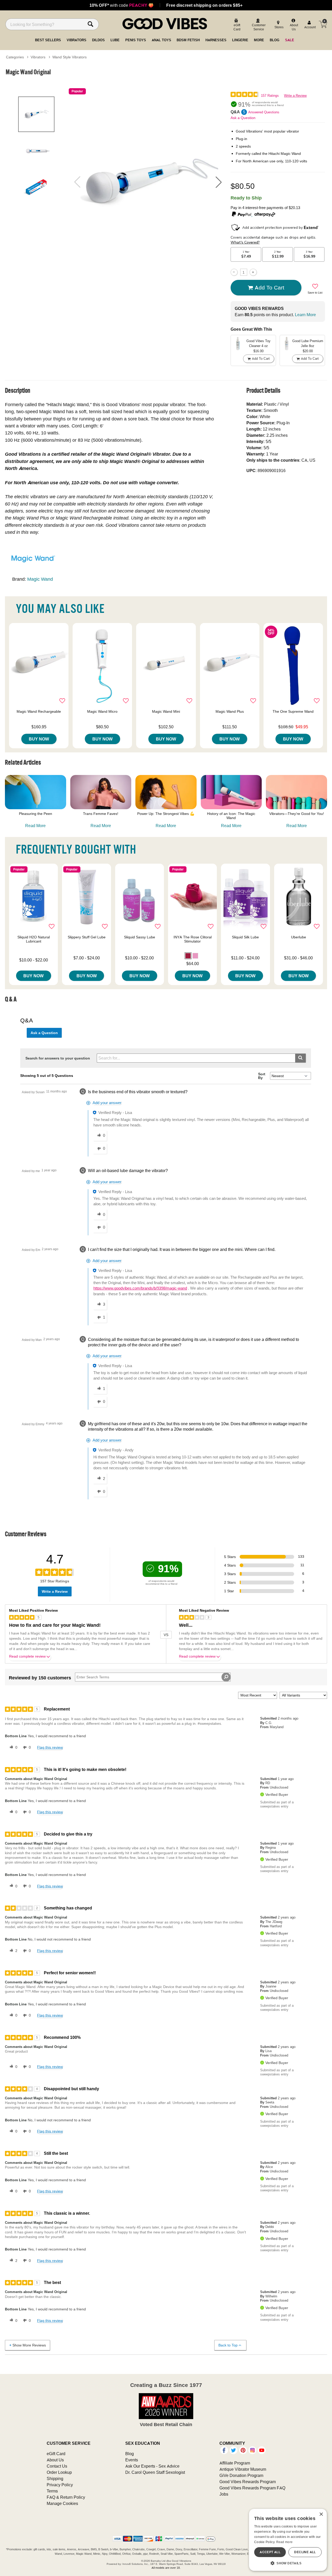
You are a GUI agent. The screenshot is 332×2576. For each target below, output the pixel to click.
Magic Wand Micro (102, 711)
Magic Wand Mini (166, 711)
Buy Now (39, 739)
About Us (55, 2460)
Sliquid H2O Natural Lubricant (34, 939)
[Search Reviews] (226, 1677)
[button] (219, 182)
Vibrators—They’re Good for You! (297, 814)
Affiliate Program (235, 2463)
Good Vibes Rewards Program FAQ (252, 2488)
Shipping (55, 2478)
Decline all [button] (305, 2552)
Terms (52, 2491)
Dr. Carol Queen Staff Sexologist (155, 2472)
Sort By (262, 1076)
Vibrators (38, 57)
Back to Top (228, 2345)
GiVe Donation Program (241, 2475)
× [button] (321, 2514)
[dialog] (288, 2540)
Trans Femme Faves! (101, 814)
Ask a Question (243, 118)
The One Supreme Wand (293, 711)
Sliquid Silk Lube (245, 937)
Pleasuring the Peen (36, 814)
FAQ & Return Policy (66, 2497)
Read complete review (27, 1656)
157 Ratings (270, 96)
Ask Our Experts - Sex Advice (152, 2466)
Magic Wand (40, 579)
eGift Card (56, 2454)
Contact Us (57, 2466)
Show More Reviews (29, 2345)
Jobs (224, 2494)
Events (132, 2460)
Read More (35, 826)
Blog (130, 2454)
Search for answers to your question (58, 1058)
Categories (15, 57)
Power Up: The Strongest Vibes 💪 (166, 814)
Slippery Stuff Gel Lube (87, 937)
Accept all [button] (270, 2552)
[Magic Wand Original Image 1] (148, 182)
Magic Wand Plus (230, 711)
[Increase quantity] (253, 272)
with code (122, 5)
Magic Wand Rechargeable (39, 711)
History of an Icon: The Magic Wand (231, 816)
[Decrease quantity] (234, 272)
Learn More (305, 315)
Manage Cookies (62, 2503)
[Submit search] (300, 1058)
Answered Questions (264, 112)
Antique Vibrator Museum (243, 2469)
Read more (285, 2542)
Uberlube (299, 937)
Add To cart (269, 287)
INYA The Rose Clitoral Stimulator (193, 939)
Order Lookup (59, 2472)
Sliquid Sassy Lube (140, 937)
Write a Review (295, 96)
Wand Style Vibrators (70, 57)
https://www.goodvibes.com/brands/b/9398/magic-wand (140, 1288)
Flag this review (50, 1747)
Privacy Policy (60, 2485)
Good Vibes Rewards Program (248, 2482)
